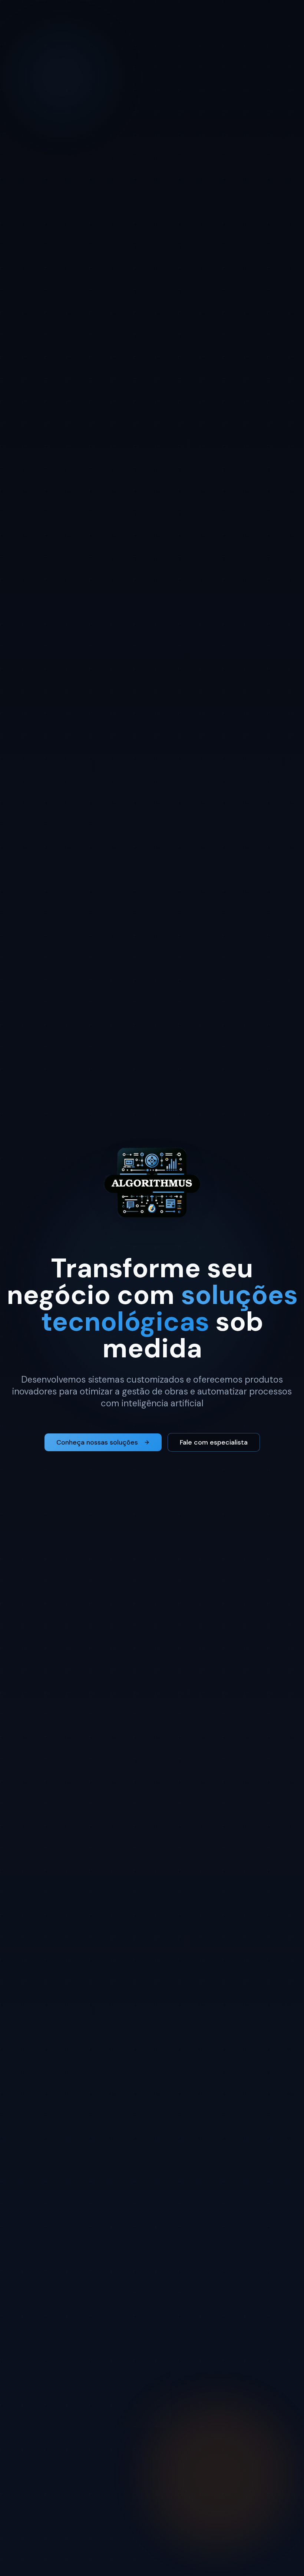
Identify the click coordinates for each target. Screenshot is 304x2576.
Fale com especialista (214, 1442)
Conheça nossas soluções (97, 1442)
